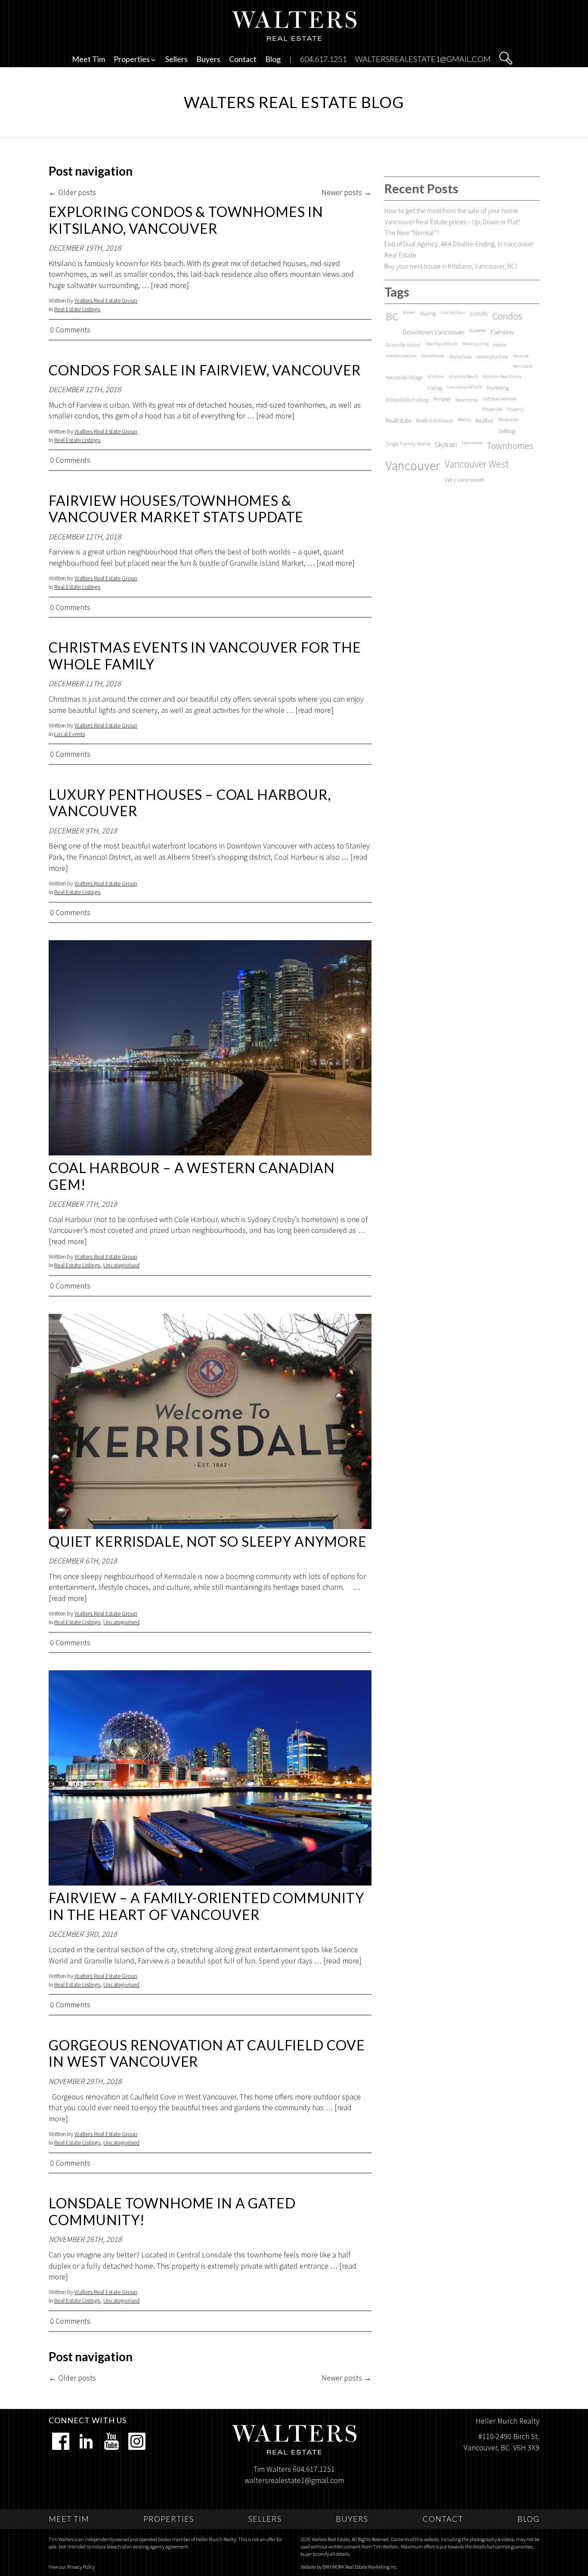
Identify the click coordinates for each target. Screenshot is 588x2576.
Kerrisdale (522, 366)
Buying (428, 313)
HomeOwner (433, 356)
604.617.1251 (323, 59)
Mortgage (442, 399)
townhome (472, 443)
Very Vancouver (464, 480)
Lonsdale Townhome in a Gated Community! (172, 2211)
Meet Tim (88, 59)
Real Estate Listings (77, 309)
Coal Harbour (453, 312)
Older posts (72, 192)
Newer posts (347, 192)
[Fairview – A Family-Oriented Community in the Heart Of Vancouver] (210, 1778)
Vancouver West (477, 464)
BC (392, 317)
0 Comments (70, 330)
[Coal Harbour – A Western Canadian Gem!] (210, 1048)
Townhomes (510, 446)
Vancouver (413, 466)
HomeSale (461, 356)
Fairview (502, 332)
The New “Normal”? (412, 232)
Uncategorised (121, 1265)
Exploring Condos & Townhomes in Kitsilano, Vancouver (186, 220)
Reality (464, 420)
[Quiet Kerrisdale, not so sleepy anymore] (210, 1421)
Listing (435, 387)
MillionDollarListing (407, 399)
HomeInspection (401, 356)
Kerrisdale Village (404, 377)
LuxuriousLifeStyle (464, 387)
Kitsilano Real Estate (502, 376)
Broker (409, 312)
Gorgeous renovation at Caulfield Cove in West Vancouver (207, 2053)
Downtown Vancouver (434, 332)
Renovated (509, 420)
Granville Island (403, 344)
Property (515, 409)
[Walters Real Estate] (294, 25)
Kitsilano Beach (463, 376)
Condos (507, 316)
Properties (492, 409)
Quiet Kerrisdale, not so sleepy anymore (208, 1541)
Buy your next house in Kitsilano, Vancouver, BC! (451, 266)
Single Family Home (408, 443)
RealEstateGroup (434, 420)
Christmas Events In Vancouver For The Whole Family (205, 655)
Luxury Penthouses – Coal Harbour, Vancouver (190, 803)
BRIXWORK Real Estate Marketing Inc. (360, 2567)
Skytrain (446, 444)
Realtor (485, 421)
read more (170, 285)
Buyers (208, 59)
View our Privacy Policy (72, 2567)
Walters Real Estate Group (106, 300)
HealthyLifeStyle (441, 344)
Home (500, 344)
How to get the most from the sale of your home (451, 211)
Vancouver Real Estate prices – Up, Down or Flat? (452, 222)
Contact (243, 59)
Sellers (176, 59)
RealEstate (398, 421)
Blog (273, 59)
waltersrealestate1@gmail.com (423, 59)
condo (479, 313)
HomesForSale (492, 356)
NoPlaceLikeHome (500, 399)
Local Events (70, 734)
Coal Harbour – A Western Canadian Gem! (192, 1176)
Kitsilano (436, 376)
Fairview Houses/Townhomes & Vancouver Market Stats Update (176, 509)
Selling (507, 431)
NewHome (467, 399)
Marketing (498, 387)
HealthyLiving (475, 344)
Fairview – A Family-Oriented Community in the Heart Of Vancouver (206, 1906)
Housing (520, 356)
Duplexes (478, 330)
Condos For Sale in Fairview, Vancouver (205, 370)
